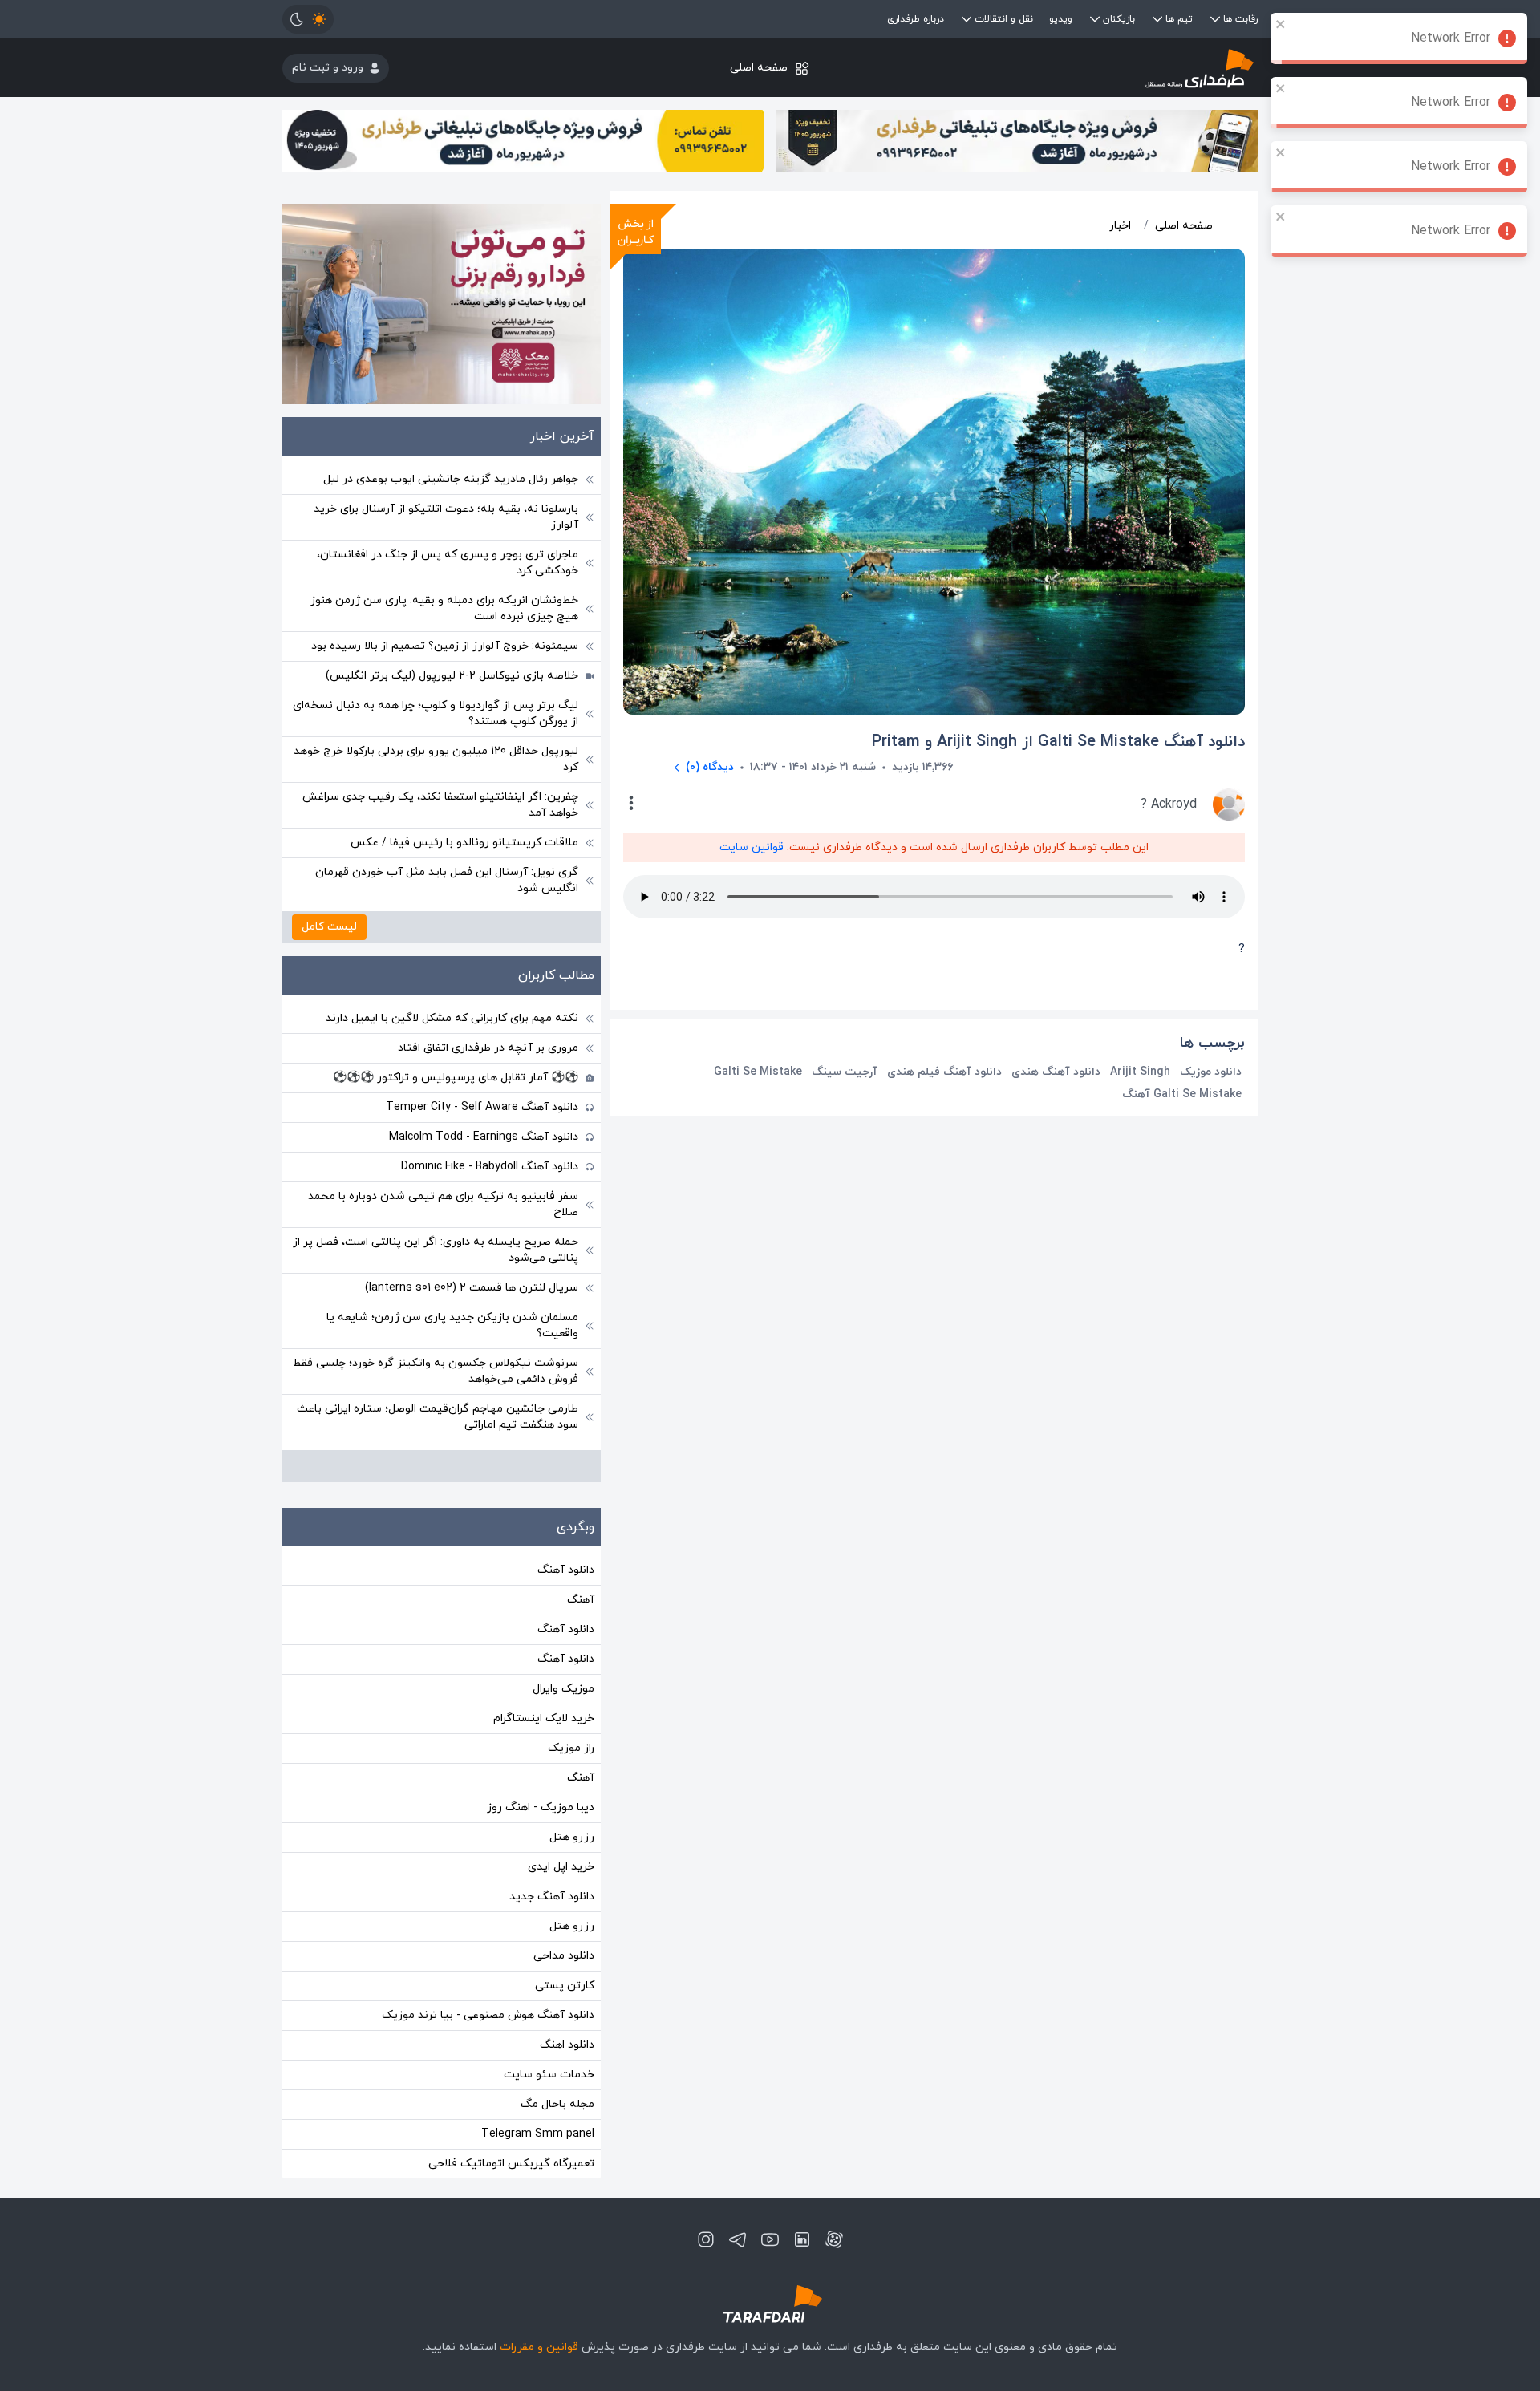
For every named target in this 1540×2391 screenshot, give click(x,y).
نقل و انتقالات (1004, 19)
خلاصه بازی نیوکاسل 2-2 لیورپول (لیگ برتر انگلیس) (452, 676)
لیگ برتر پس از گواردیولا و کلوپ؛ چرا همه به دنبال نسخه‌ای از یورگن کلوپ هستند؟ (436, 713)
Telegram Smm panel (538, 2134)
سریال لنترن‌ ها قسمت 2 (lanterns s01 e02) (472, 1288)
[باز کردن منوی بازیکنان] (1095, 19)
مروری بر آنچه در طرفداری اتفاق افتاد (488, 1048)
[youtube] (770, 2239)
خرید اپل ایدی (561, 1867)
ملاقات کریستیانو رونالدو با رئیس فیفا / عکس (464, 843)
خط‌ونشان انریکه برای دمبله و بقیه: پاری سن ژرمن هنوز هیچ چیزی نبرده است (444, 608)
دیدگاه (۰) (710, 767)
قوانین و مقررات (539, 2347)
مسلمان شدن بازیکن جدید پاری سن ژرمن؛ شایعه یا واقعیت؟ (452, 1325)
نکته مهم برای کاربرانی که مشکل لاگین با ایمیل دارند (452, 1018)
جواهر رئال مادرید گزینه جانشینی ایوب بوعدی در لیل (451, 479)
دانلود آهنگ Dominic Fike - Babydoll (490, 1167)
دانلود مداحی (564, 1956)
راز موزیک (571, 1748)
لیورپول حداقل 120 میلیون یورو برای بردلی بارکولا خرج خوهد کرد (436, 759)
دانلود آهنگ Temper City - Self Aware (482, 1107)
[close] (1281, 24)
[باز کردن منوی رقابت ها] (1215, 19)
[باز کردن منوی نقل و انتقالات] (967, 19)
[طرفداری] (1095, 68)
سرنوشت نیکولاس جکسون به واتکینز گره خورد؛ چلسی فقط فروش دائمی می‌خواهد (436, 1371)
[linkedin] (802, 2239)
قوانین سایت (752, 847)
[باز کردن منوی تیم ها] (1157, 19)
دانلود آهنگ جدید (552, 1897)
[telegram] (738, 2239)
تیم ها (1179, 19)
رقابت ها (1240, 19)
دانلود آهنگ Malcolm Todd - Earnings (484, 1137)
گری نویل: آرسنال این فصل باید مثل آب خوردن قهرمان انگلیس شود (447, 880)
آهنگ (581, 1600)
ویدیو (1061, 19)
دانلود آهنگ (566, 1570)
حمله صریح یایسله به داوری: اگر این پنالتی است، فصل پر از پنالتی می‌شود (436, 1250)
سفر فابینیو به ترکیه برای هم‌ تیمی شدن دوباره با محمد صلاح (443, 1204)
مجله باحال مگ (557, 2104)
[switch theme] (308, 19)
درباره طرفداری (916, 19)
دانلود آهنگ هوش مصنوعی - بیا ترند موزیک (488, 2015)
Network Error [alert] (1451, 38)
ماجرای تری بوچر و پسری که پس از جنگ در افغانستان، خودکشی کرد (448, 563)
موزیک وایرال (563, 1689)
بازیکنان (1119, 19)
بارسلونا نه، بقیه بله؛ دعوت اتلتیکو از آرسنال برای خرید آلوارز (446, 517)
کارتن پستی (565, 1986)
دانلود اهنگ (567, 2045)
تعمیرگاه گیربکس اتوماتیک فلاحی (511, 2164)
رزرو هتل (572, 1837)
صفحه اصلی (759, 68)
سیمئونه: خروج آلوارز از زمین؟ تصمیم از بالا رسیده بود (445, 646)
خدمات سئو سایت (549, 2075)
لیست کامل (329, 927)
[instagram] (706, 2239)
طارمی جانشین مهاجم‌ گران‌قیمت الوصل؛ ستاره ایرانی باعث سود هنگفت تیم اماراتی (438, 1417)
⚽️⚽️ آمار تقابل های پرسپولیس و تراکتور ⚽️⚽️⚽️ (456, 1078)
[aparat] (834, 2239)
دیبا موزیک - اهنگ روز (541, 1807)
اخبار (1120, 226)
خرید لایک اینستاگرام (544, 1718)
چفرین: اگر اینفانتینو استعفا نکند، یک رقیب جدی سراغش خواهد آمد (440, 805)
